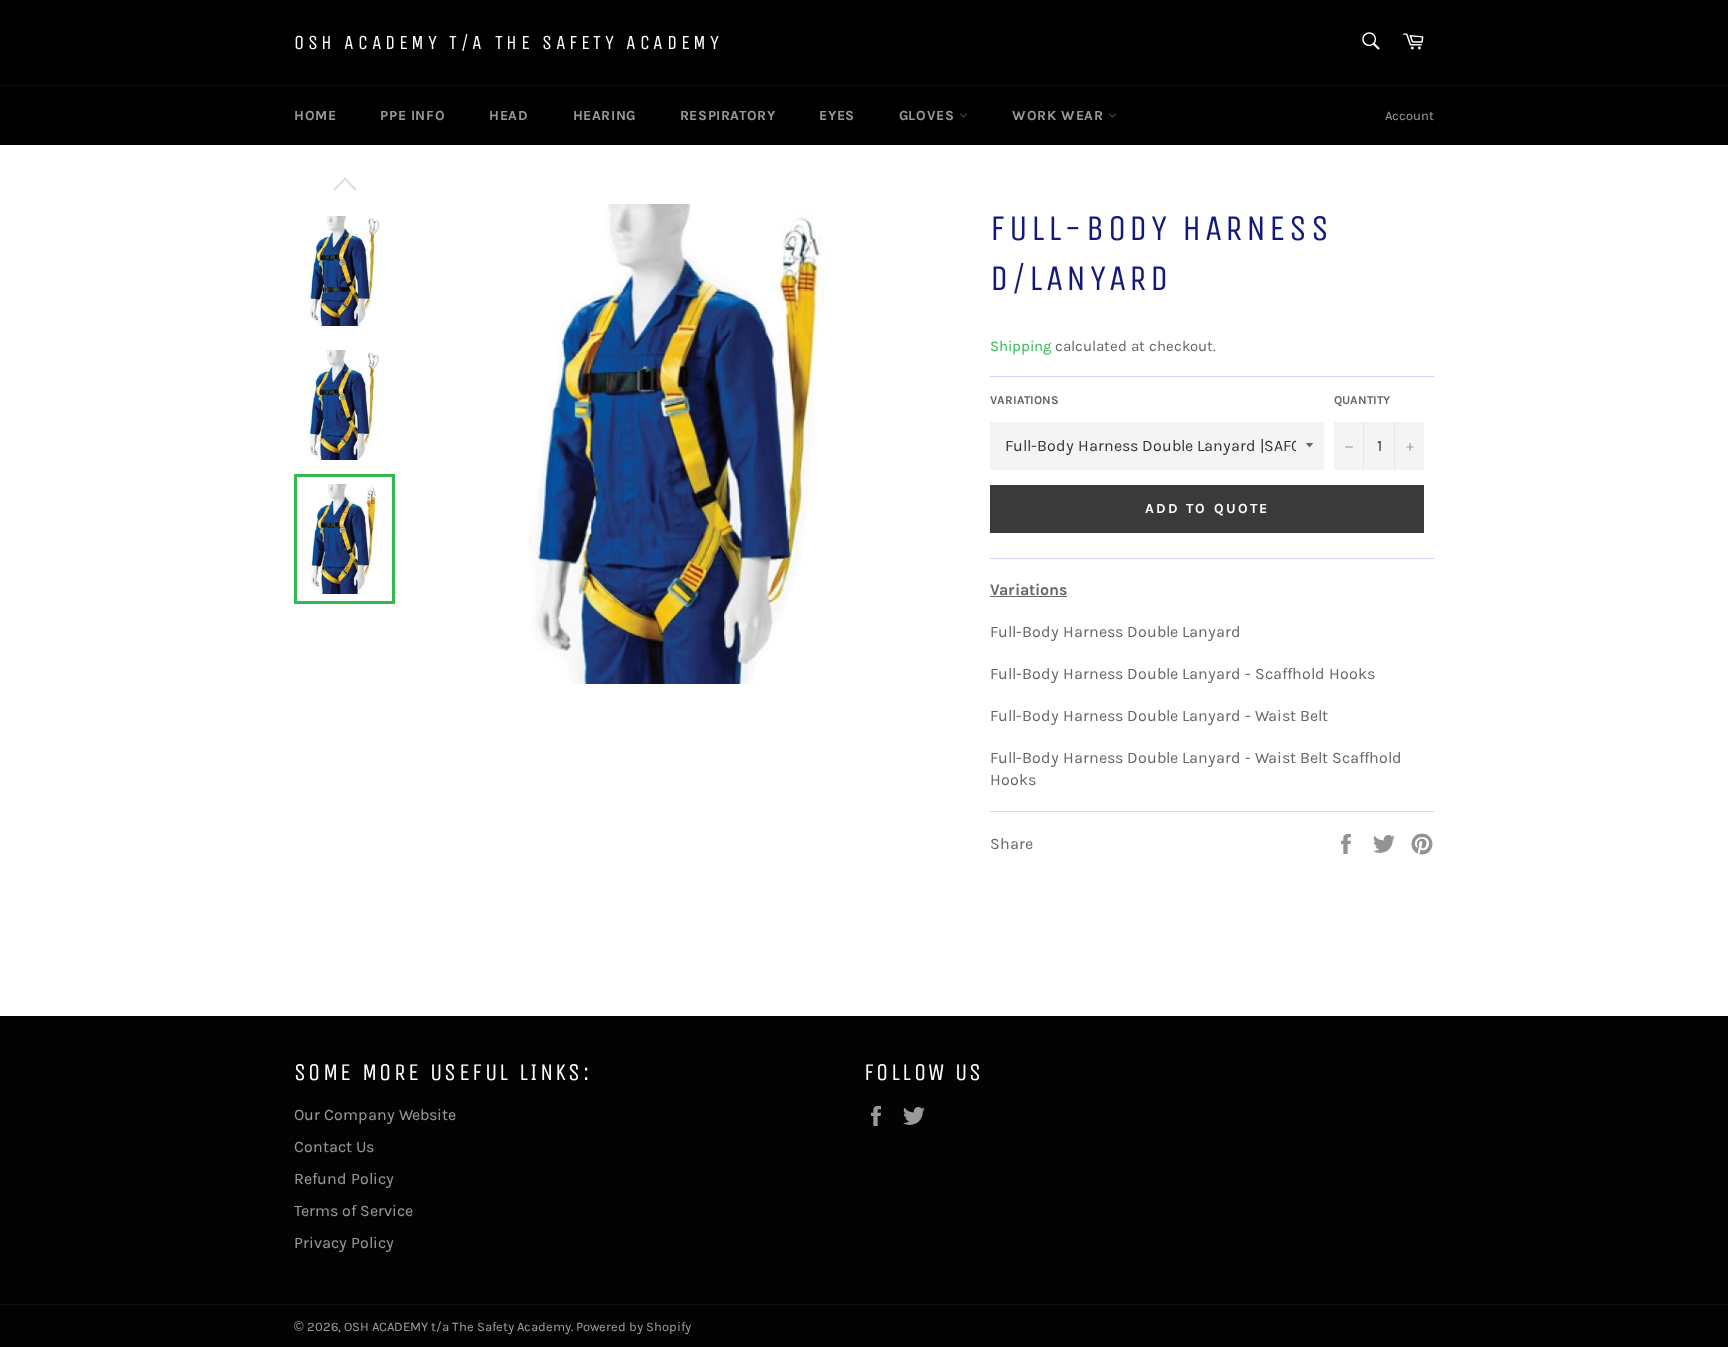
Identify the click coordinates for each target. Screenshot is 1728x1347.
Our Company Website (375, 1114)
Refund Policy (344, 1178)
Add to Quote (1207, 508)
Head (508, 115)
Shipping (1020, 346)
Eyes (836, 115)
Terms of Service (353, 1210)
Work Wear (1060, 115)
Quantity (1362, 400)
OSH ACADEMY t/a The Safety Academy (508, 42)
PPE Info (412, 115)
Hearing (604, 115)
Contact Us (334, 1146)
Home (315, 115)
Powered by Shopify (633, 1326)
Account (1409, 115)
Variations (1024, 400)
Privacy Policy (344, 1242)
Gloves (929, 115)
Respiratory (728, 115)
